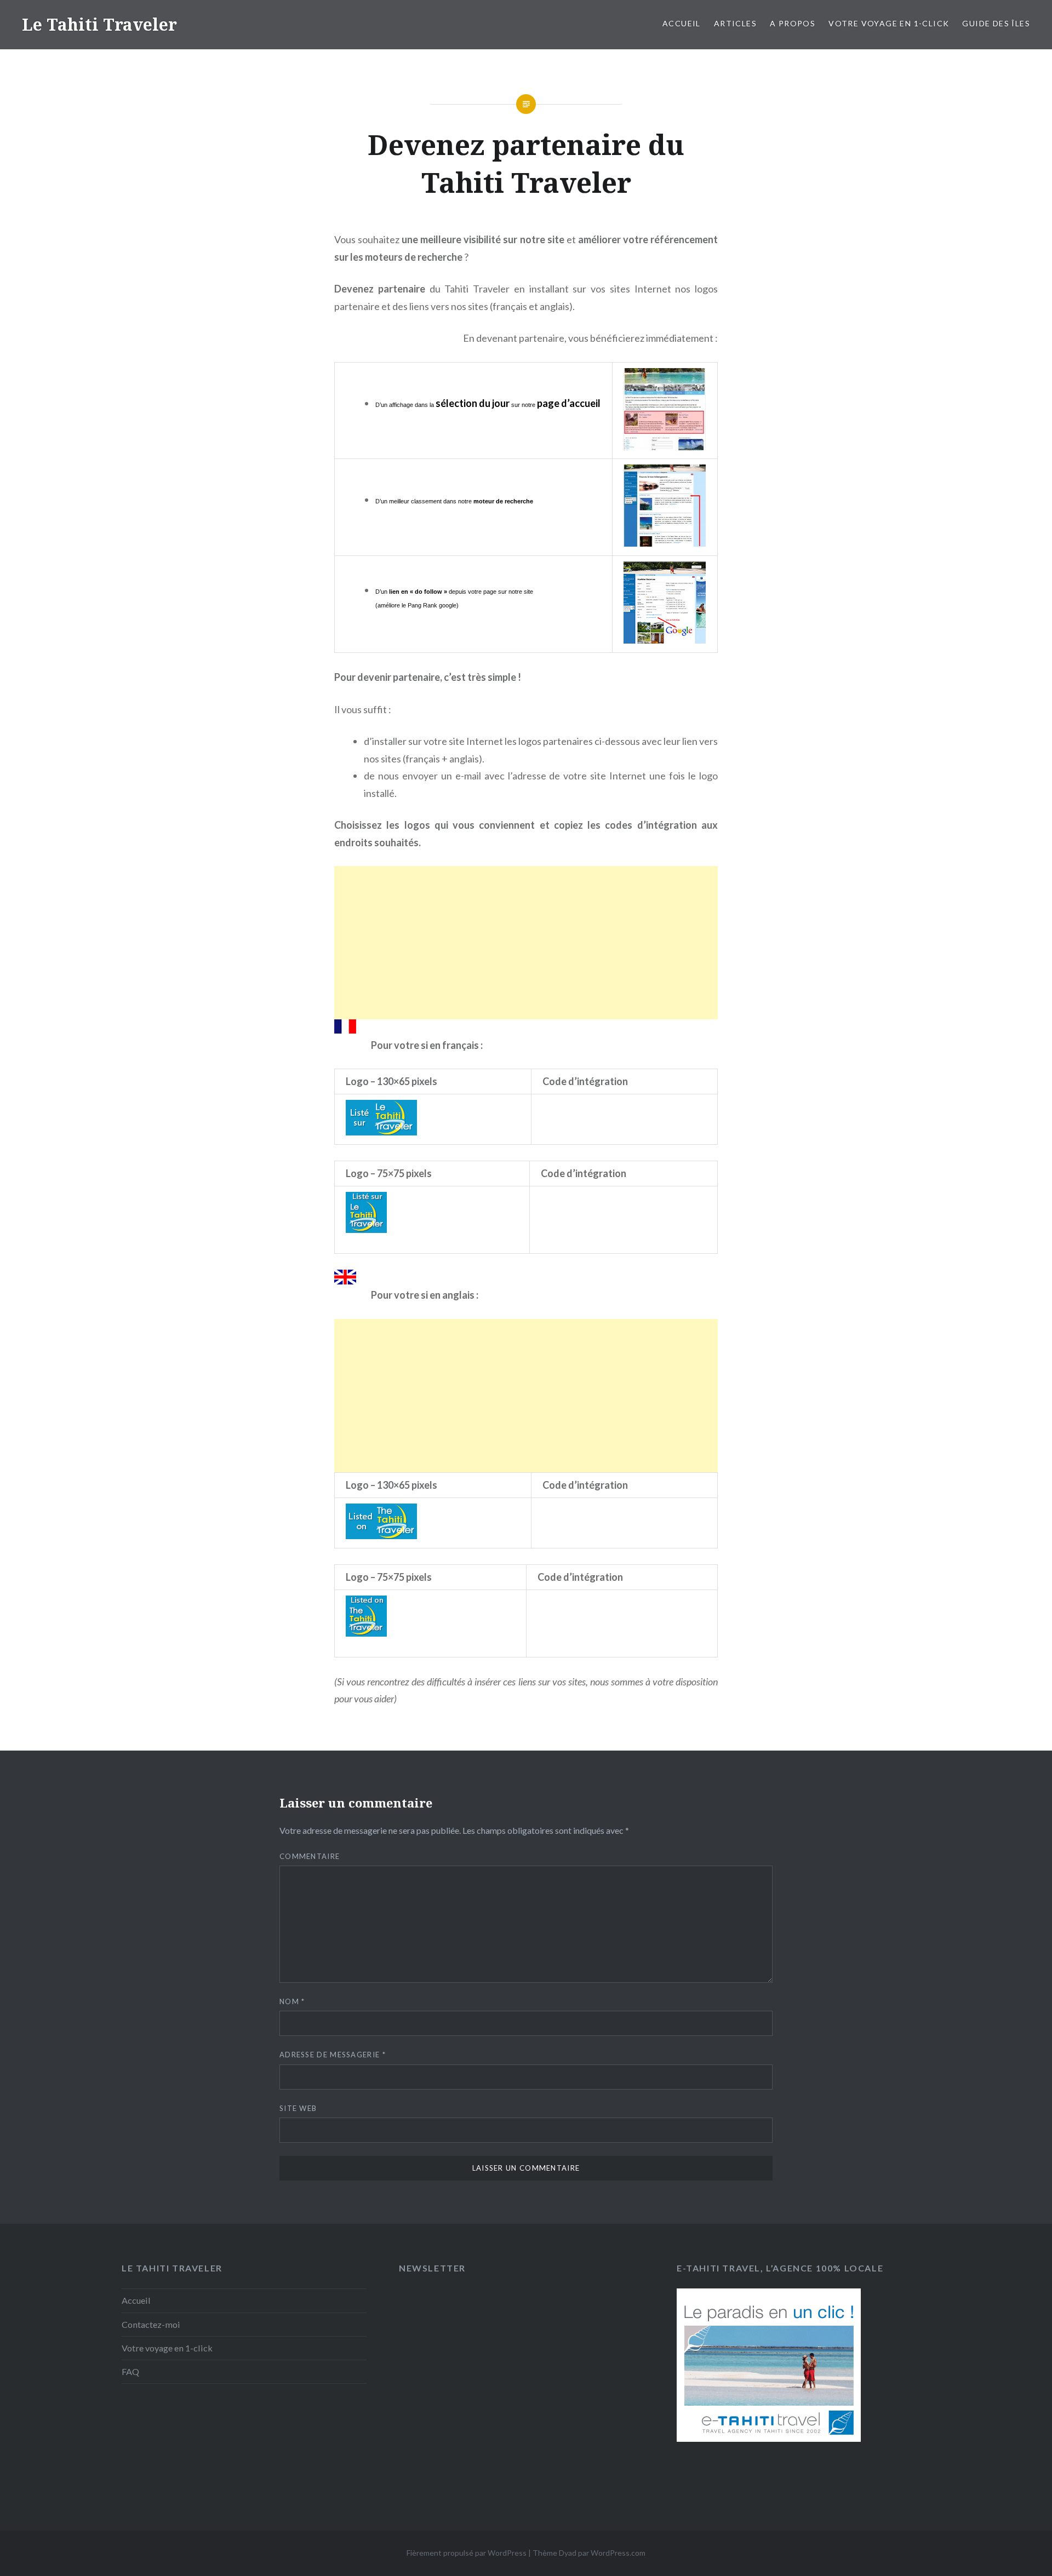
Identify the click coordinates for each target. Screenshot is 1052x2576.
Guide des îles (996, 23)
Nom (292, 2001)
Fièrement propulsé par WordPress (467, 2553)
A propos (793, 23)
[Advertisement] (526, 943)
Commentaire (310, 1856)
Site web (298, 2108)
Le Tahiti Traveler (99, 24)
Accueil (682, 23)
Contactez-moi (151, 2324)
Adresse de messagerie (333, 2055)
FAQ (130, 2371)
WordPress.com (618, 2553)
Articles (735, 23)
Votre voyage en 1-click (889, 23)
